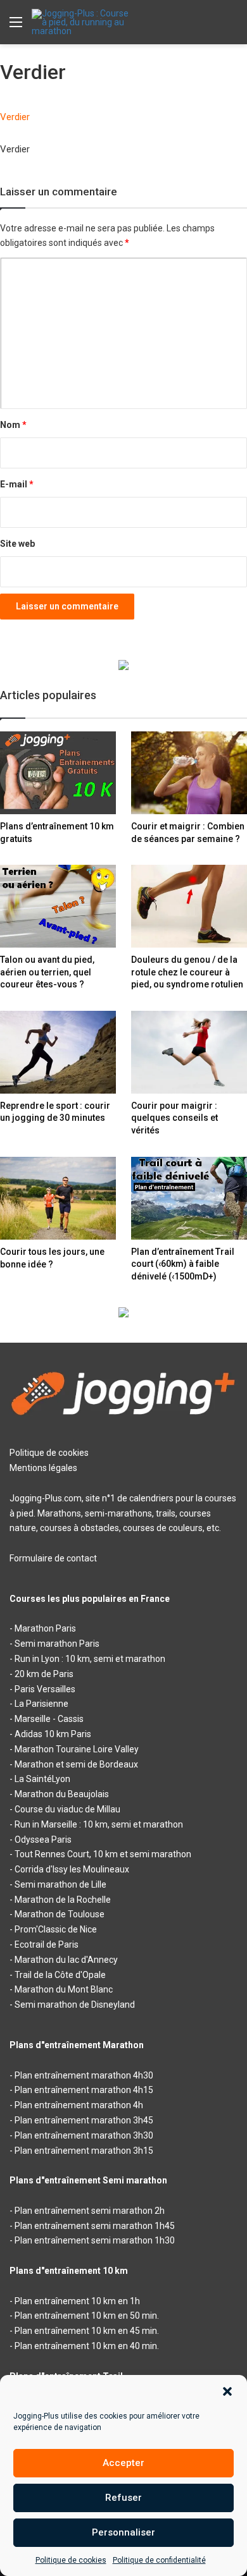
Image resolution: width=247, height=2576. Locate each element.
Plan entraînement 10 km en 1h (77, 2301)
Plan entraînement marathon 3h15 (84, 2151)
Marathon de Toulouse (60, 1914)
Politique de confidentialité (159, 2560)
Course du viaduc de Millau (67, 1809)
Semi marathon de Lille (60, 1884)
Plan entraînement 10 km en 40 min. (87, 2346)
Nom (13, 425)
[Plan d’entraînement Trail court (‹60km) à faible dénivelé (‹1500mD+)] (189, 1198)
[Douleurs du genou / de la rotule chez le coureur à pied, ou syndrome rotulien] (189, 906)
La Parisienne (41, 1704)
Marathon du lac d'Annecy (66, 1960)
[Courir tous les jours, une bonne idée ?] (58, 1198)
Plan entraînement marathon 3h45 (84, 2120)
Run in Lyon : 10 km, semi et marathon (90, 1659)
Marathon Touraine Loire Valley (77, 1749)
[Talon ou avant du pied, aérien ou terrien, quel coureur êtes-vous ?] (58, 906)
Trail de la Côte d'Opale (60, 1975)
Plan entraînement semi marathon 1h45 (95, 2226)
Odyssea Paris (43, 1840)
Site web (17, 544)
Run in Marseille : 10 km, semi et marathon (99, 1824)
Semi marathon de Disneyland (75, 2005)
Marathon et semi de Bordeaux (76, 1764)
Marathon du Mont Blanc (64, 1989)
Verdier (15, 117)
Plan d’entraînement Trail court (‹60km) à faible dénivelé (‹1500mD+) (183, 1264)
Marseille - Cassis (49, 1719)
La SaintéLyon (42, 1779)
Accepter (123, 2463)
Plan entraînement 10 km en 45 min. (87, 2331)
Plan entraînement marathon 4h (79, 2105)
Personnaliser (123, 2532)
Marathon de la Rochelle (63, 1900)
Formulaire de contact (53, 1558)
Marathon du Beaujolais (62, 1794)
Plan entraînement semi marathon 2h (90, 2211)
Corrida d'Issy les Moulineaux (72, 1869)
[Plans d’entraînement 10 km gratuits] (58, 773)
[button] (227, 2391)
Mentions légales (43, 1468)
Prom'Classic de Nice (56, 1929)
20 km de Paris (44, 1674)
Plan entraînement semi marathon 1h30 (95, 2240)
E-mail (17, 484)
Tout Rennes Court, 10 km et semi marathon (103, 1854)
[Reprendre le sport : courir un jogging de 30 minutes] (58, 1052)
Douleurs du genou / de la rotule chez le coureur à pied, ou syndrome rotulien (187, 972)
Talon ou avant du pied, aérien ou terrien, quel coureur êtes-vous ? (47, 972)
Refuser (123, 2498)
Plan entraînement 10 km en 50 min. (87, 2316)
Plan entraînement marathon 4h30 (84, 2075)
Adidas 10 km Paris (53, 1734)
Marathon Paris (45, 1628)
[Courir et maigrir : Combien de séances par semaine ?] (189, 773)
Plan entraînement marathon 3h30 (84, 2135)
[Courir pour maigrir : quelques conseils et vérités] (189, 1052)
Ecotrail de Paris (47, 1944)
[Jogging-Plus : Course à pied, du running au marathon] (82, 22)
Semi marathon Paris (57, 1644)
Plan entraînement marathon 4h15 (84, 2090)
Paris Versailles (45, 1689)
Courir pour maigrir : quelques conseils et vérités (174, 1118)
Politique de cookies (71, 2560)
